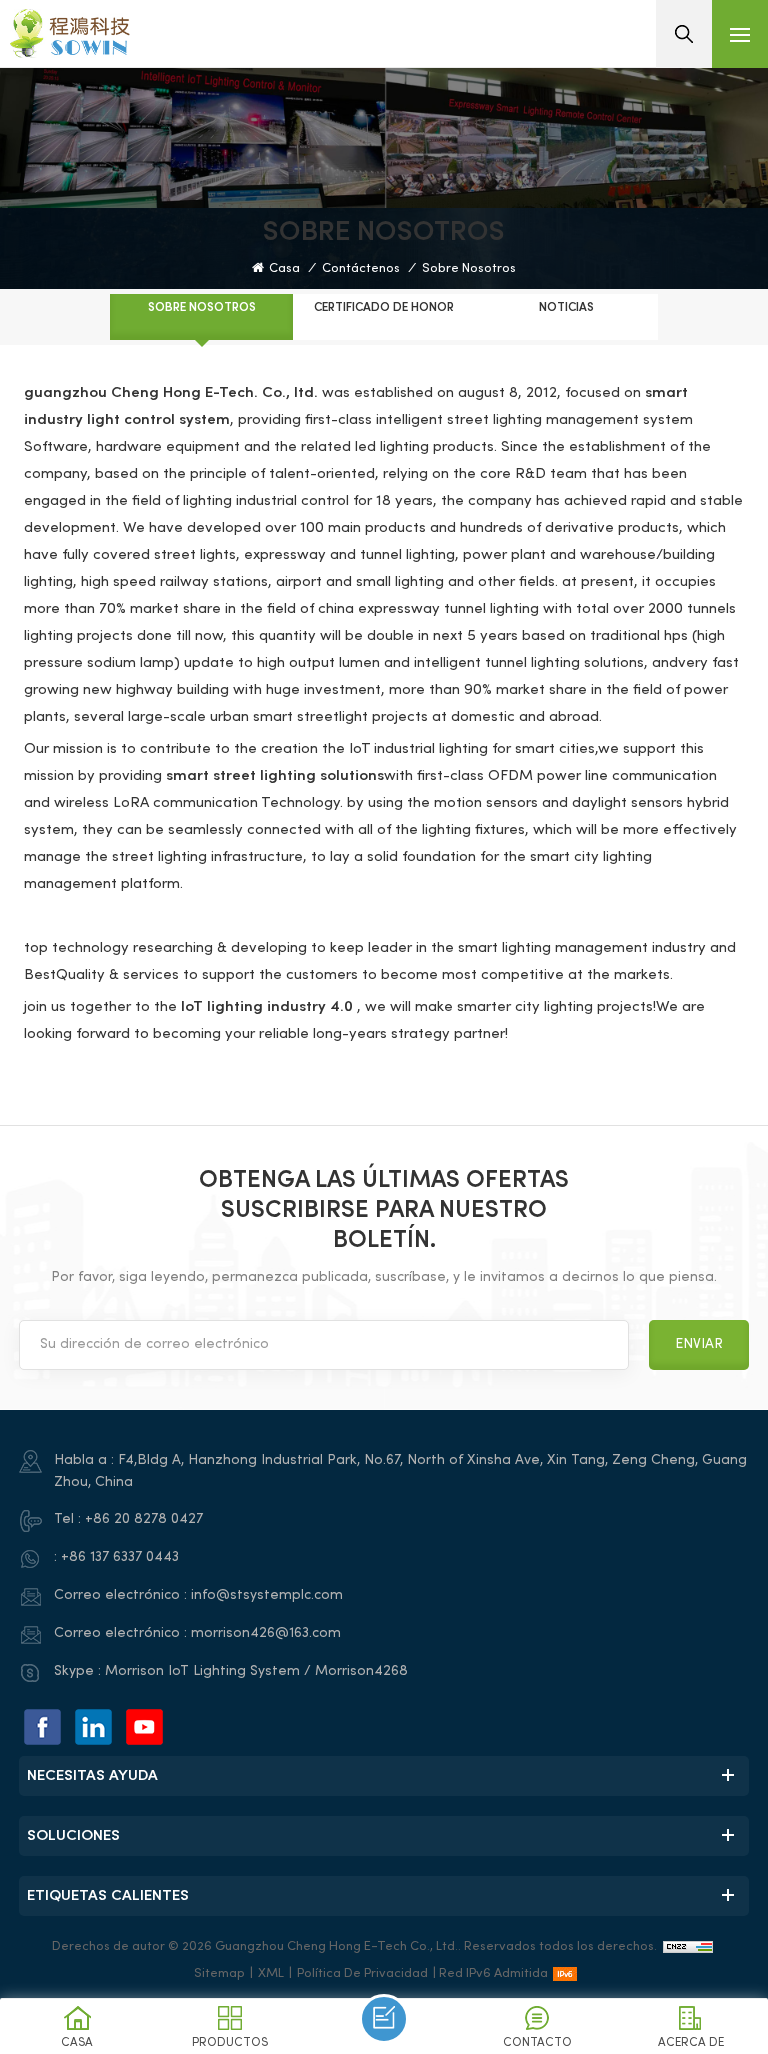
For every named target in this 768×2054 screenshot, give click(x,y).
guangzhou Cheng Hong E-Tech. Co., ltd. (171, 393)
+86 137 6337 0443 (120, 1557)
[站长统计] (688, 1947)
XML (271, 1974)
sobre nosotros (469, 269)
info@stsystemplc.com (267, 1595)
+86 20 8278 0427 (144, 1519)
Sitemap (219, 1974)
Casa (284, 269)
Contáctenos (361, 269)
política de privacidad (362, 1974)
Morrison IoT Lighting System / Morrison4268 (256, 1671)
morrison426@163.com (266, 1633)
